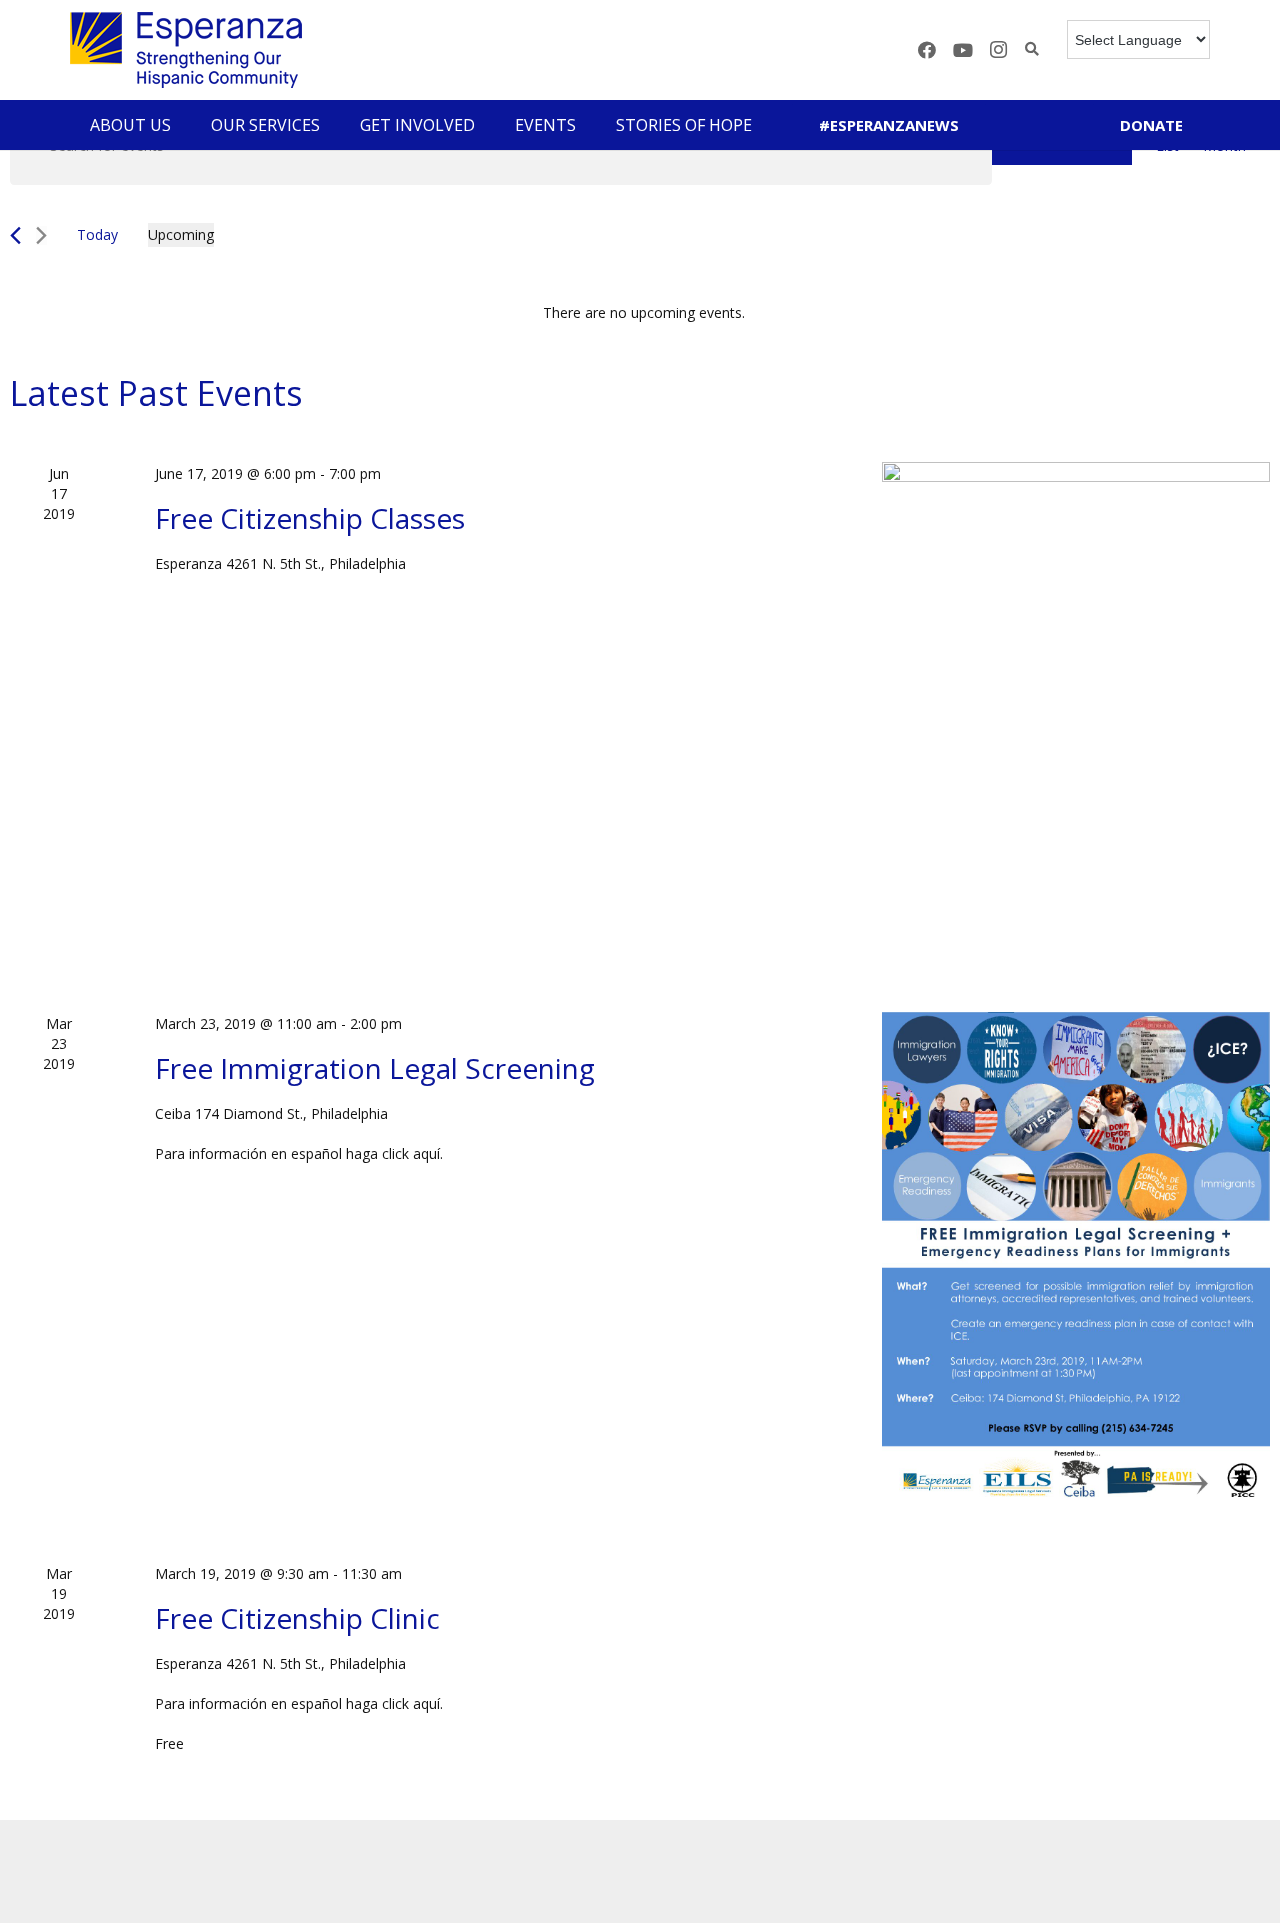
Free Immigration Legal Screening (375, 1068)
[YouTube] (963, 50)
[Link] (186, 50)
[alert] (644, 313)
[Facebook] (927, 50)
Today (97, 234)
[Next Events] (41, 235)
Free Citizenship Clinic (297, 1618)
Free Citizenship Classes (310, 518)
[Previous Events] (15, 235)
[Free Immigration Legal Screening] (1076, 1263)
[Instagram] (999, 50)
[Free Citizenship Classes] (1076, 713)
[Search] (1032, 49)
